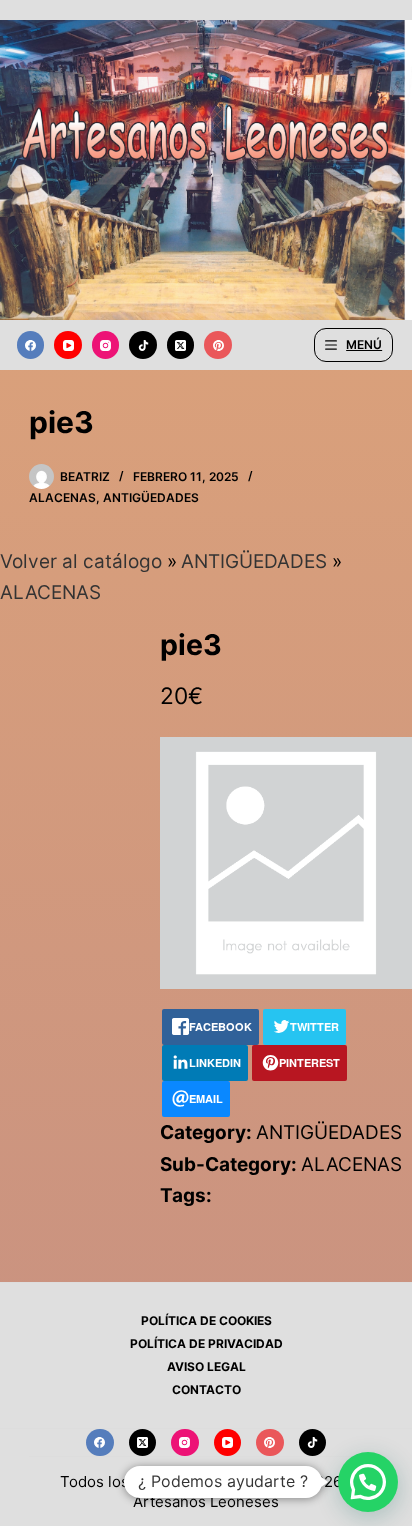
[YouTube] (68, 345)
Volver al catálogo (83, 561)
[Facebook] (31, 345)
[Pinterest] (218, 345)
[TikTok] (143, 345)
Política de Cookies (206, 1320)
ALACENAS (62, 497)
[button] (368, 1482)
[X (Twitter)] (181, 345)
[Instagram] (106, 345)
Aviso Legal (206, 1366)
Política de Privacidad (206, 1343)
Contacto (206, 1389)
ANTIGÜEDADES (151, 497)
